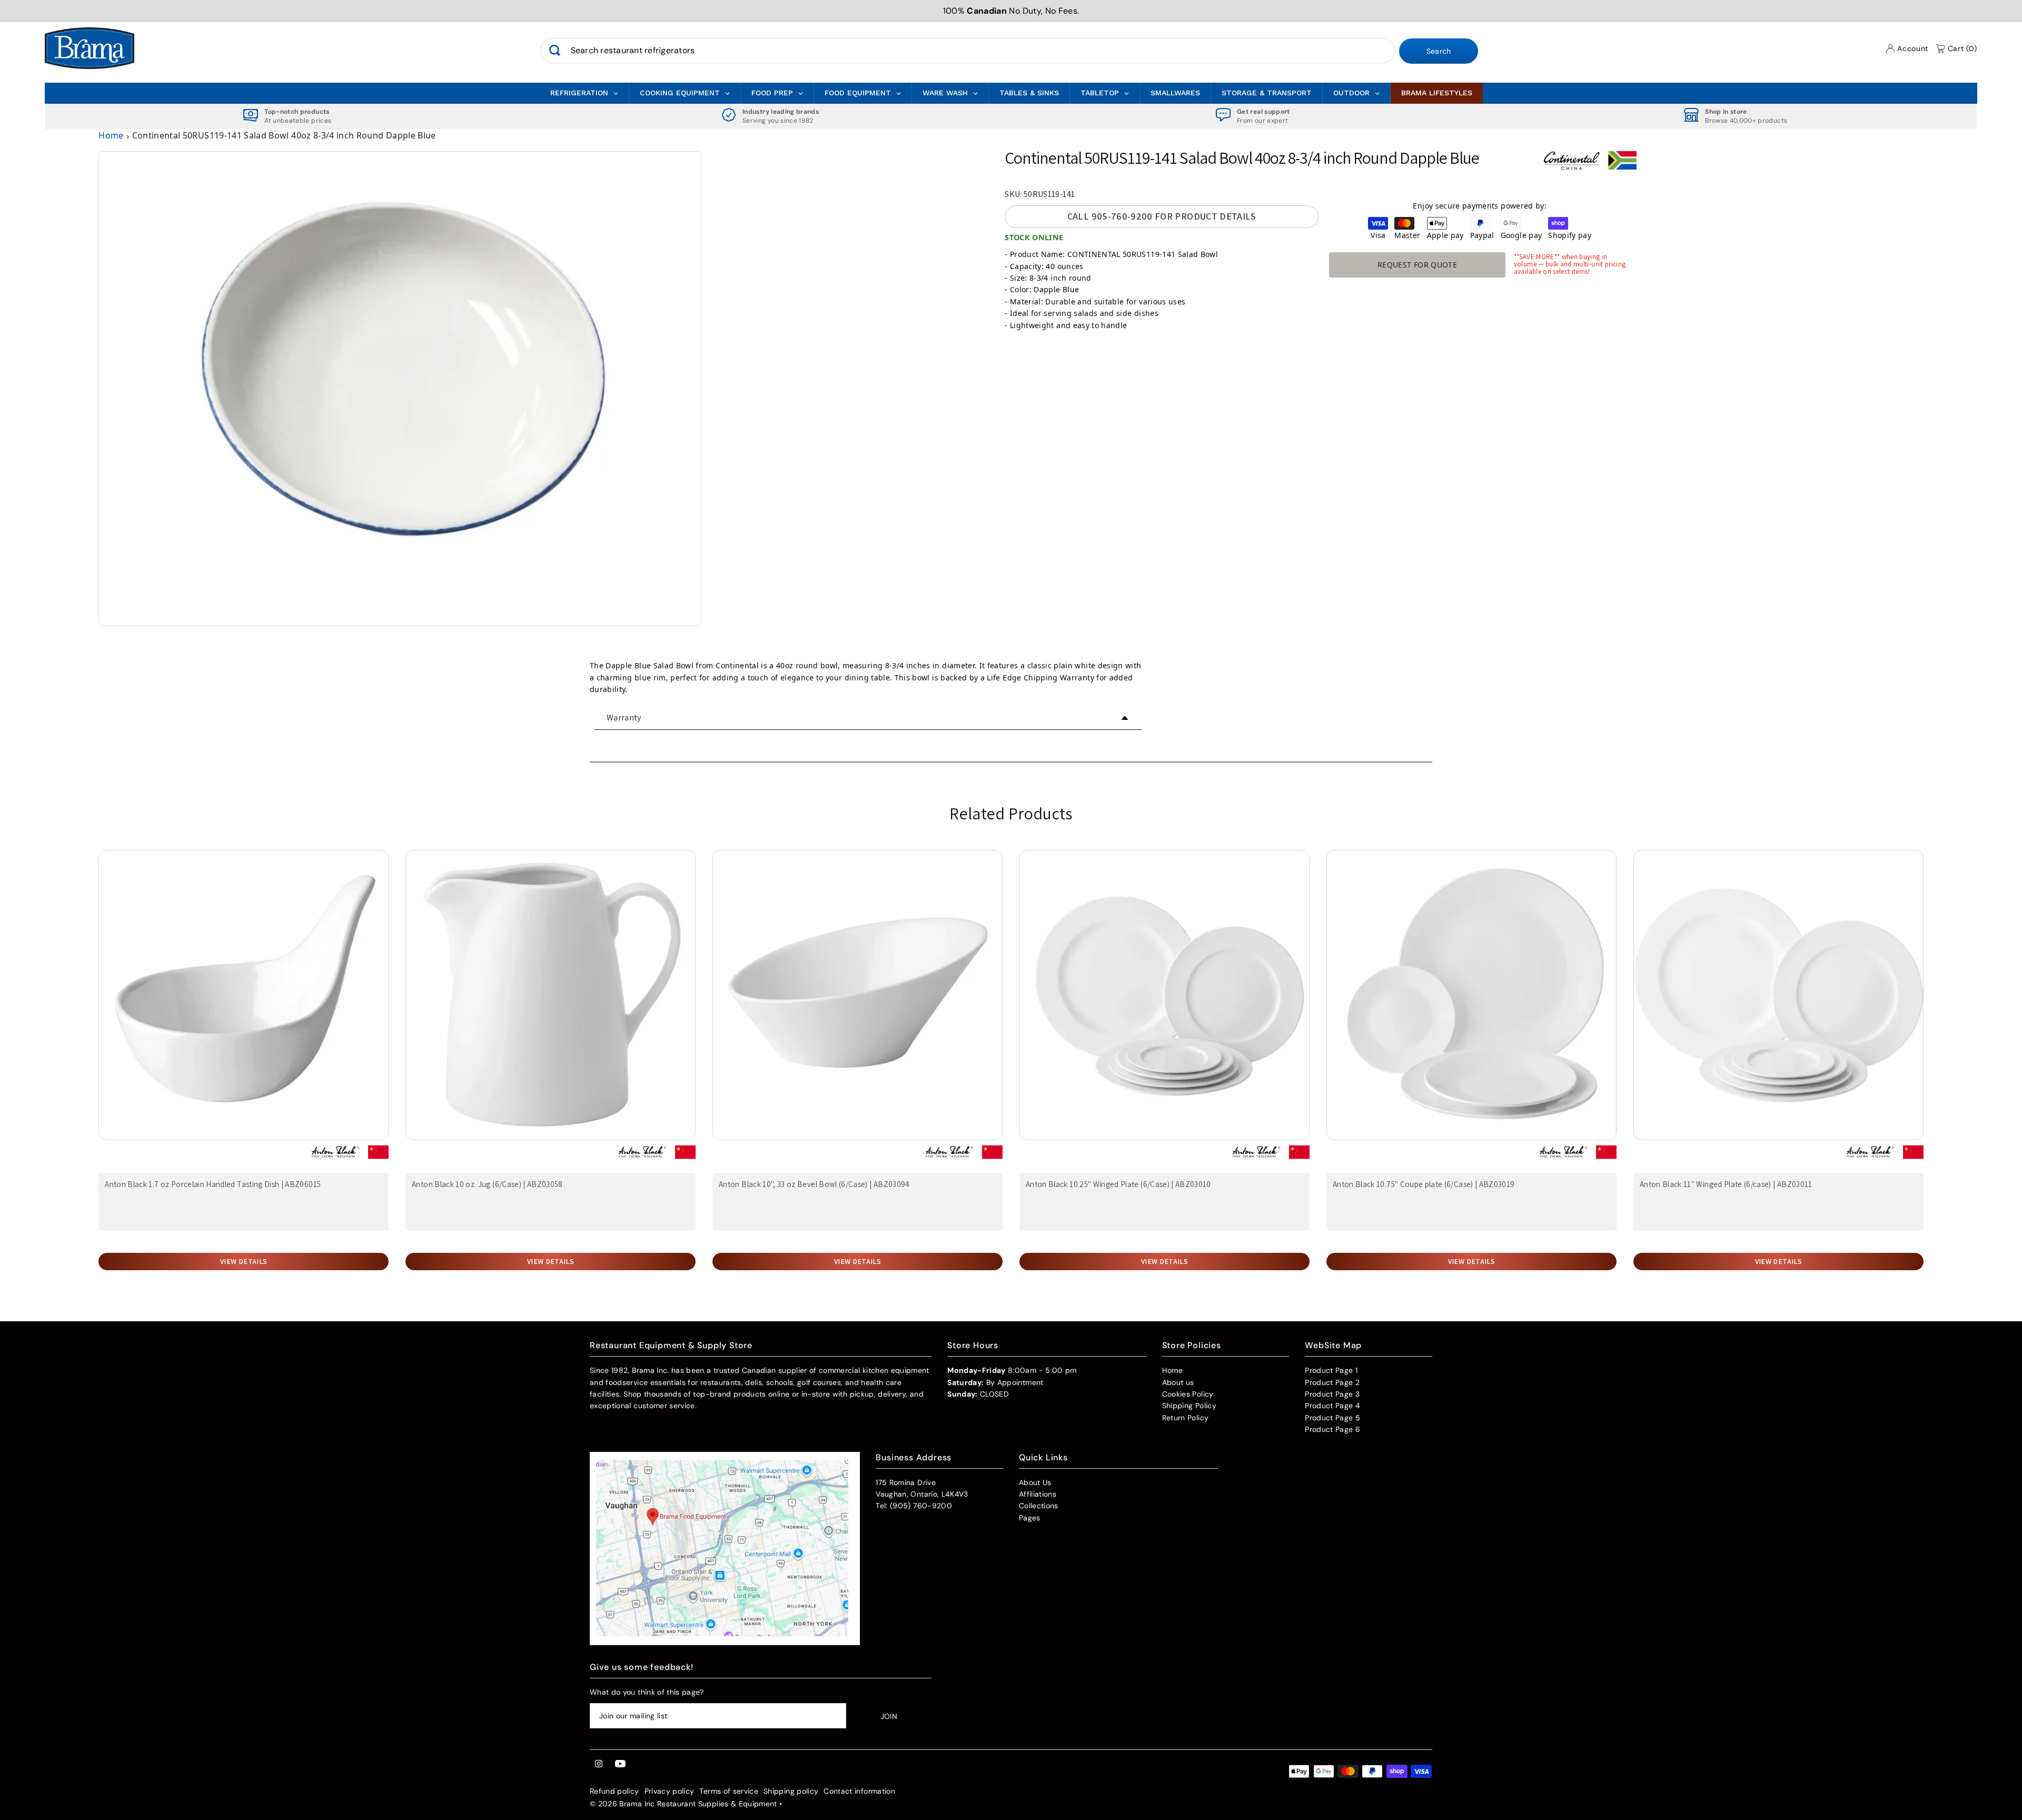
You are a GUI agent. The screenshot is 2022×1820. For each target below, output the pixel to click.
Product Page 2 (1332, 1382)
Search (1439, 51)
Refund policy (614, 1791)
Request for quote (1417, 265)
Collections (1039, 1506)
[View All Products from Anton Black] (335, 1156)
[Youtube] (620, 1764)
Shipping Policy (1189, 1406)
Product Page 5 (1332, 1418)
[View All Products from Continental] (1571, 165)
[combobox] (968, 51)
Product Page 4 (1332, 1406)
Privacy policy (670, 1791)
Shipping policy (791, 1791)
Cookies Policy (1188, 1394)
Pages (1030, 1518)
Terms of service (729, 1791)
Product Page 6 (1332, 1429)
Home (111, 135)
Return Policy (1186, 1418)
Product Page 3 (1332, 1394)
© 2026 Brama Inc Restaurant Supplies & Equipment (683, 1804)
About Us (1035, 1482)
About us (1178, 1382)
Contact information (859, 1791)
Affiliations (1038, 1494)
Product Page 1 (1331, 1370)
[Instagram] (599, 1764)
